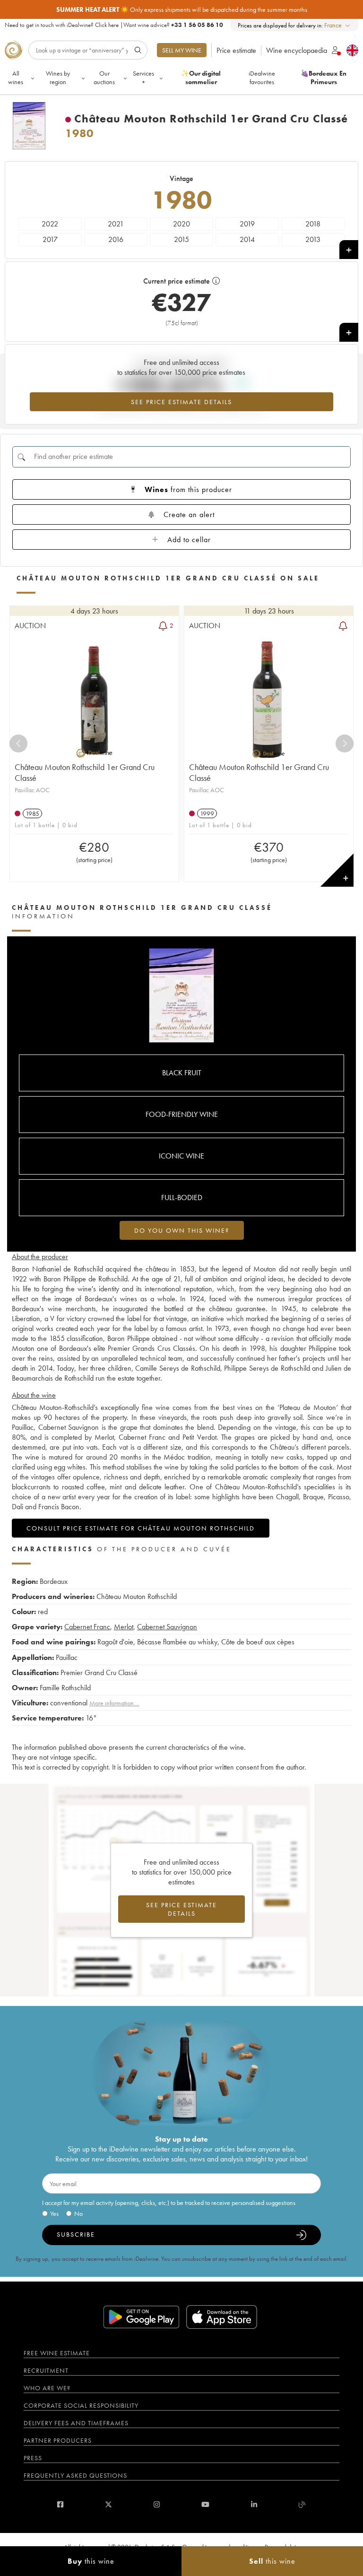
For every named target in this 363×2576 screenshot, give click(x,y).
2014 (247, 239)
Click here (107, 25)
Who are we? (47, 2388)
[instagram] (157, 2504)
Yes (54, 2213)
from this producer (188, 489)
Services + (143, 78)
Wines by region (58, 78)
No (78, 2213)
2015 (181, 239)
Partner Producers (58, 2440)
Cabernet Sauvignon (167, 1627)
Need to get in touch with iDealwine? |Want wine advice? (114, 25)
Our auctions (104, 78)
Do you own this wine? (182, 1230)
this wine (91, 2561)
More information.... (114, 1703)
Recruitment (46, 2370)
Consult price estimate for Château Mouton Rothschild (141, 1528)
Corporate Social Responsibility (81, 2405)
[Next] (345, 743)
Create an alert (189, 514)
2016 (116, 239)
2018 (313, 224)
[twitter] (108, 2504)
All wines (16, 78)
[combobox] (338, 25)
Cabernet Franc (87, 1627)
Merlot (124, 1627)
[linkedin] (254, 2504)
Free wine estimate (57, 2353)
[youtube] (205, 2504)
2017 (50, 239)
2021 (116, 224)
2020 (181, 224)
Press (33, 2458)
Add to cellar (189, 540)
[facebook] (60, 2504)
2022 (50, 224)
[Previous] (18, 743)
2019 (247, 224)
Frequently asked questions (75, 2475)
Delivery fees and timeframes (76, 2423)
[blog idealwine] (302, 2504)
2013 (313, 239)
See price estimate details (181, 402)
